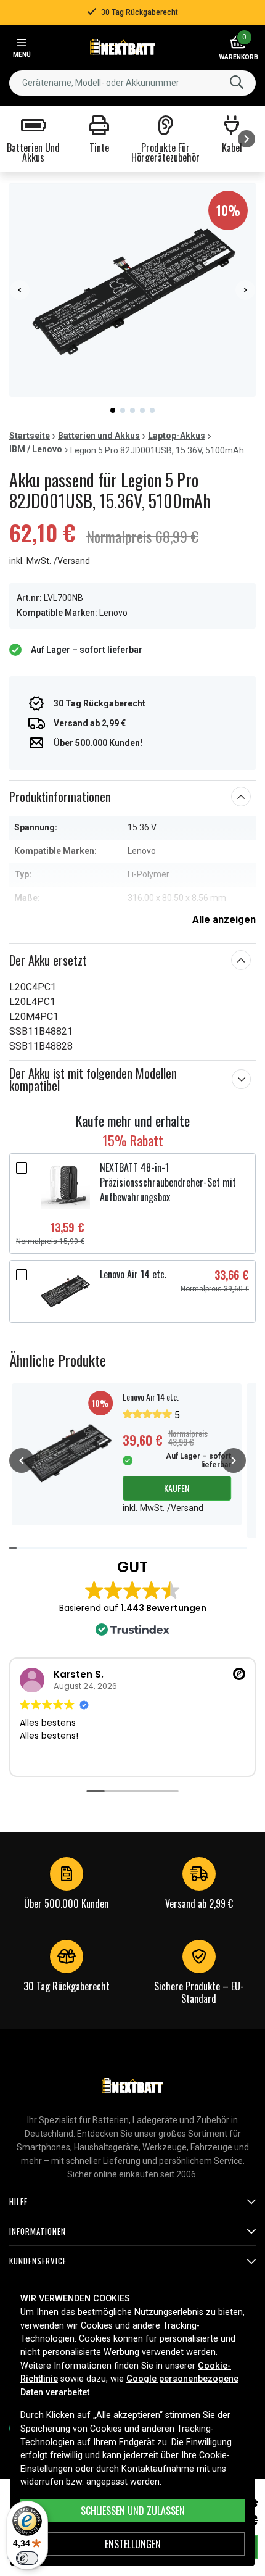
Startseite (30, 436)
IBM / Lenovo (36, 449)
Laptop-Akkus (177, 436)
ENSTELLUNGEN (133, 2544)
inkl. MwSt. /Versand (50, 561)
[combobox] (132, 83)
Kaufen (177, 1488)
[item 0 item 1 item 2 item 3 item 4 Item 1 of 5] (132, 290)
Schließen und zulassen (133, 2511)
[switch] (27, 2558)
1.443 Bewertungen (164, 1608)
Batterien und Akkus (99, 436)
